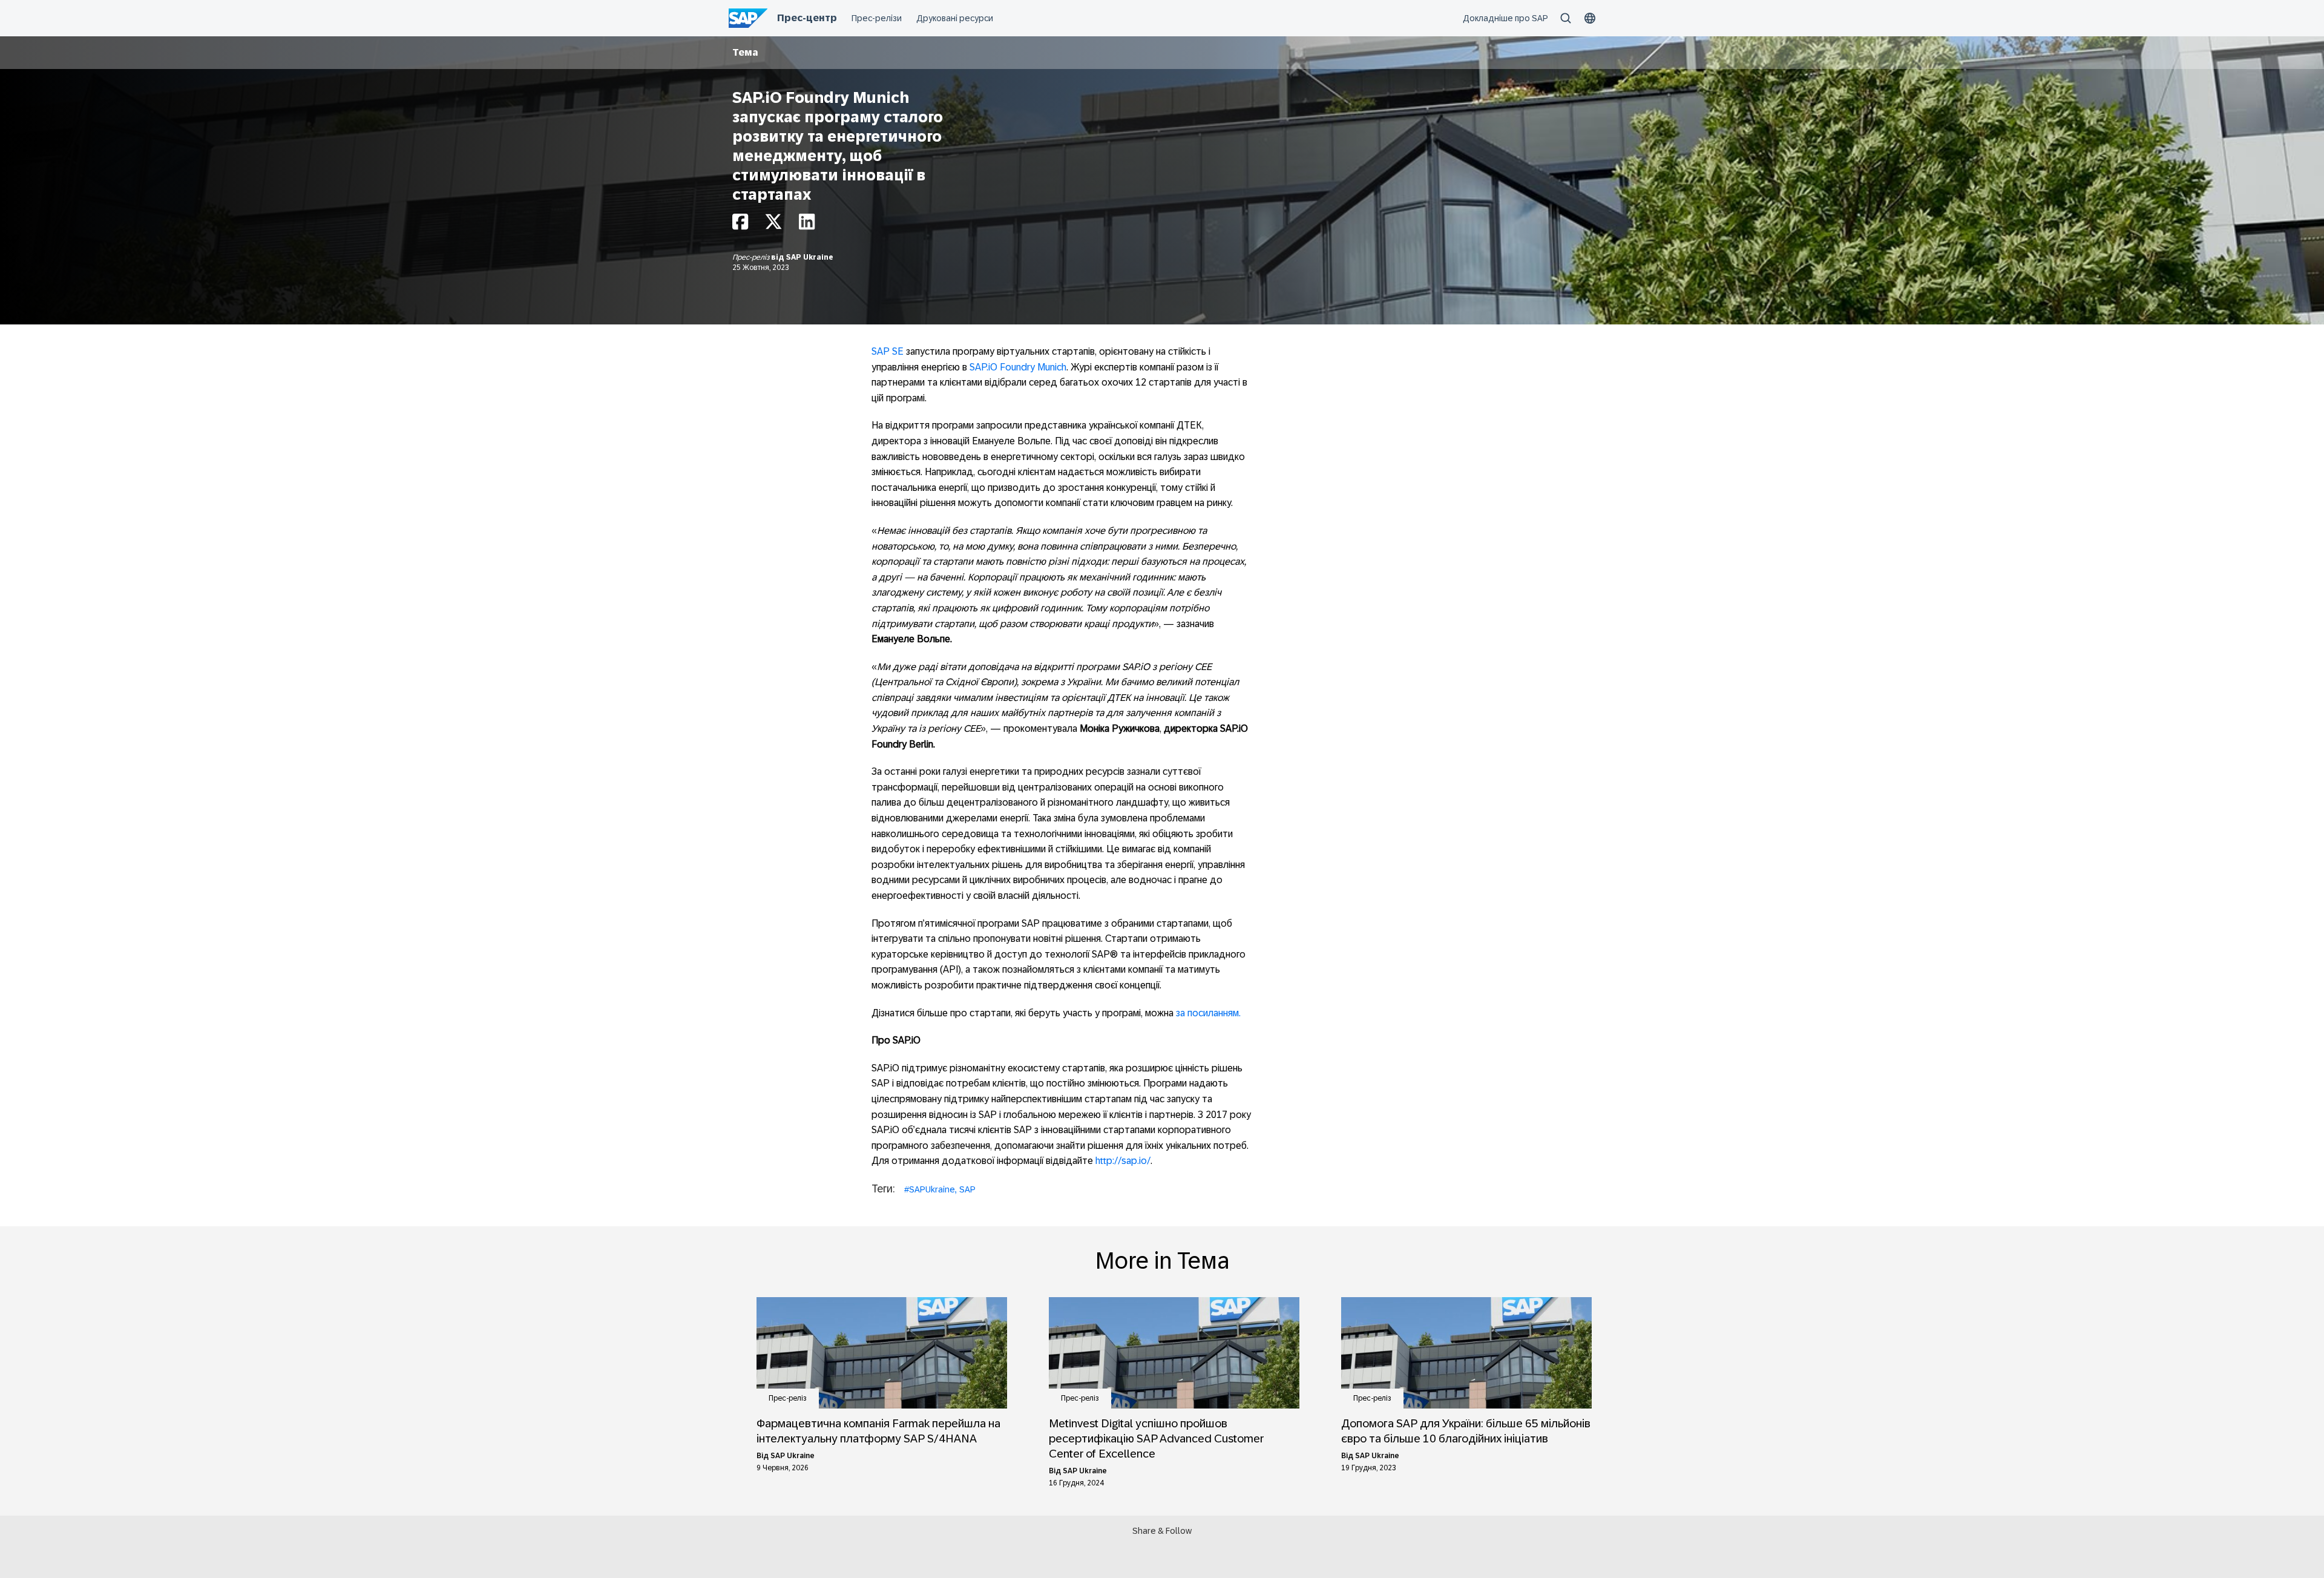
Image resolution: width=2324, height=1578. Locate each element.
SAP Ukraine (810, 257)
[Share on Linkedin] (807, 225)
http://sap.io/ (1122, 1161)
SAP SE (888, 351)
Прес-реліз (752, 257)
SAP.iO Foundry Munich (1018, 367)
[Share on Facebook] (740, 225)
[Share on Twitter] (773, 225)
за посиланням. (1208, 1013)
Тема (745, 52)
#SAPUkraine (930, 1189)
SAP (967, 1189)
